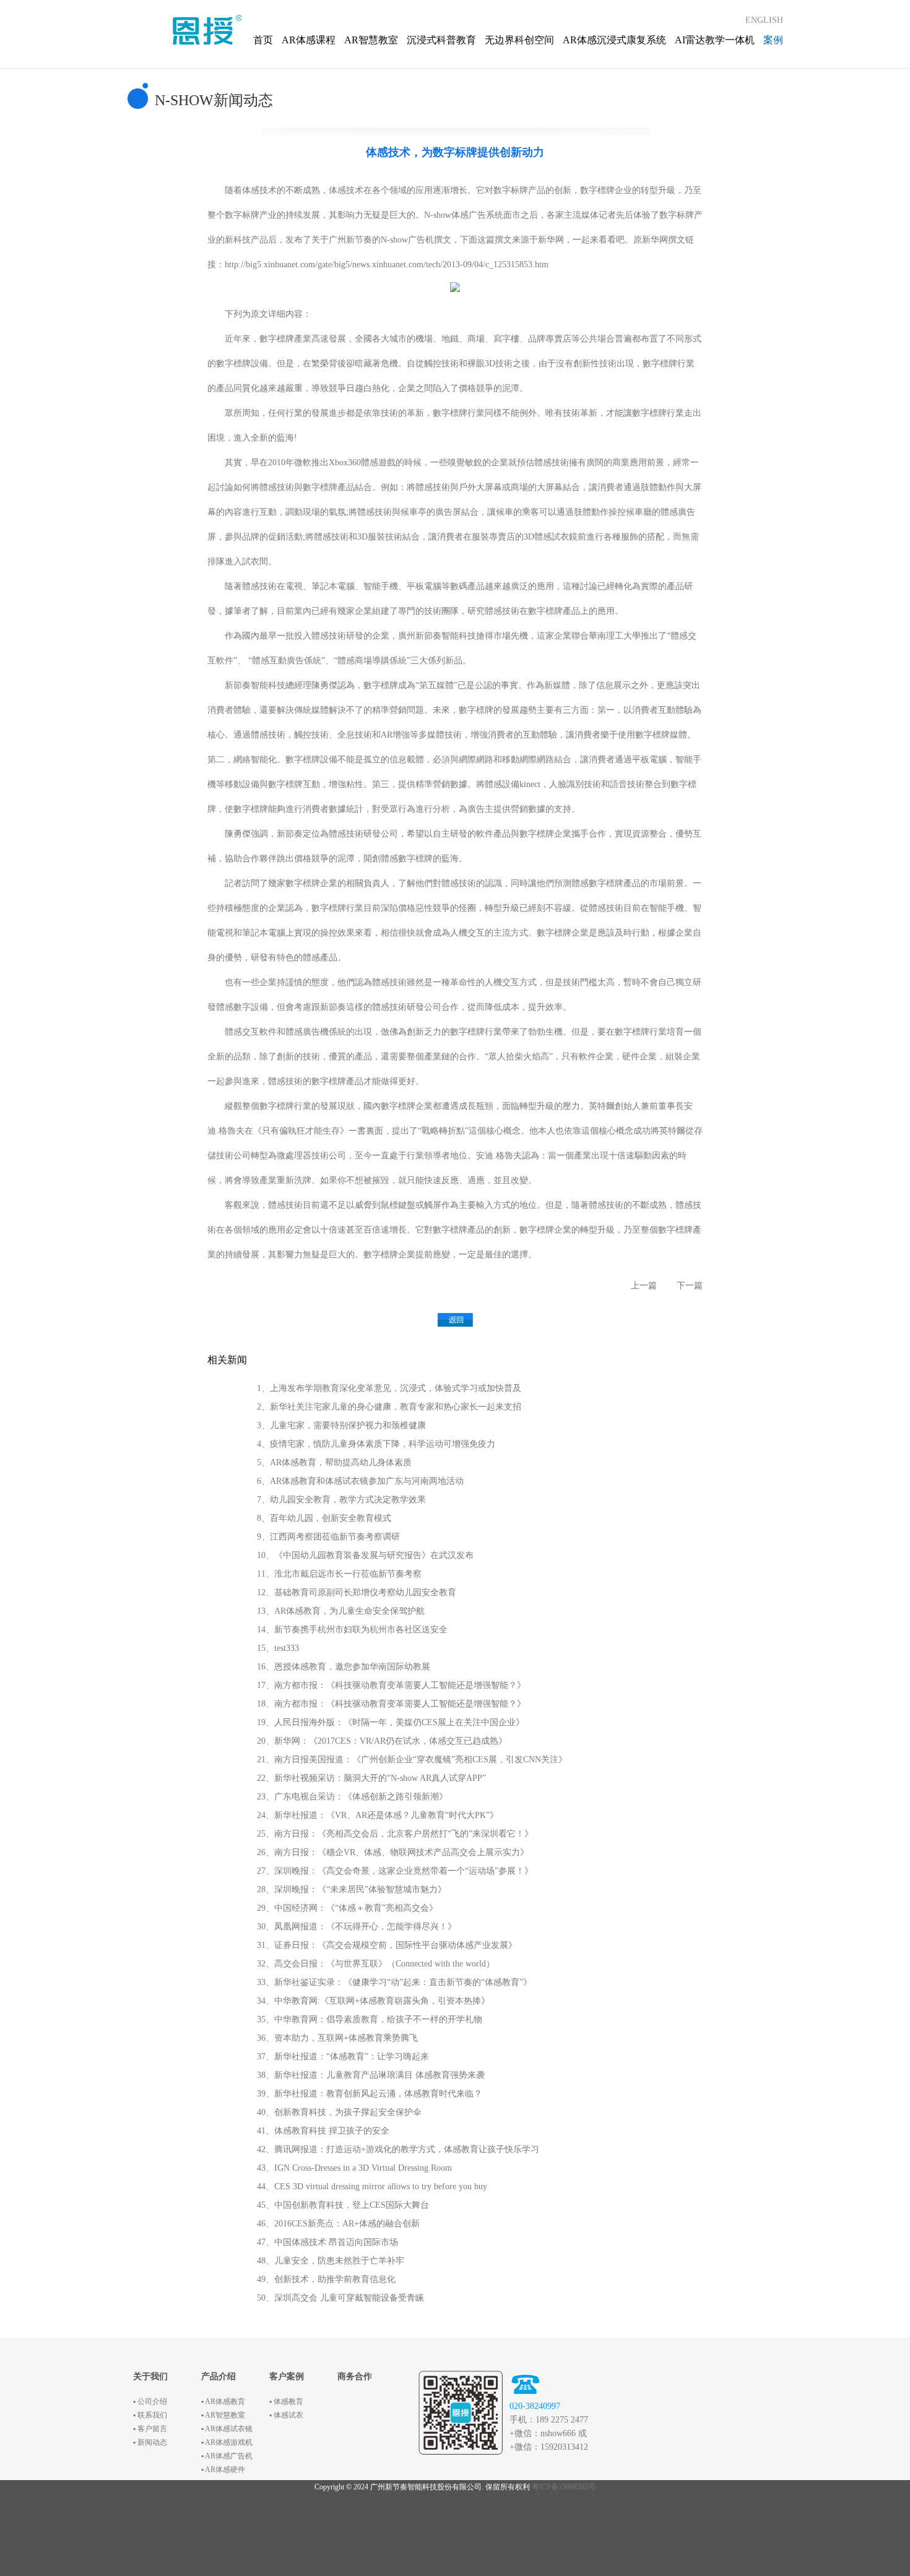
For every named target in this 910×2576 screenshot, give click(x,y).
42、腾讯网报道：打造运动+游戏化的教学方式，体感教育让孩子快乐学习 (398, 2149)
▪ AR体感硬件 (223, 2470)
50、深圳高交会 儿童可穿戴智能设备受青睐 (340, 2298)
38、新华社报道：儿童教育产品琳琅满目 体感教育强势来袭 (371, 2075)
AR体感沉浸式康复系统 (614, 40)
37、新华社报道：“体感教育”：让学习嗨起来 (343, 2057)
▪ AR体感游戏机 (227, 2442)
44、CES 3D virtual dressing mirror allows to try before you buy (372, 2186)
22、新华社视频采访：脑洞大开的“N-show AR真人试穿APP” (371, 1778)
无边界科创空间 (519, 40)
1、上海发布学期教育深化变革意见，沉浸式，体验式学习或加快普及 (389, 1388)
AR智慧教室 (371, 40)
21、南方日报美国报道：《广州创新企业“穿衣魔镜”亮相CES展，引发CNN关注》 (412, 1760)
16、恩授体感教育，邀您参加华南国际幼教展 (344, 1667)
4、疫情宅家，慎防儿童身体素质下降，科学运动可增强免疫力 (376, 1444)
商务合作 (355, 2376)
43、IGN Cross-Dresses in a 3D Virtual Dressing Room (354, 2168)
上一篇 (644, 1286)
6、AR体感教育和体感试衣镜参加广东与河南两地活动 (360, 1481)
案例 (773, 40)
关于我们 (150, 2376)
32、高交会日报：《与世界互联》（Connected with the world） (376, 1964)
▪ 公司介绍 (150, 2402)
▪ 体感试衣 (286, 2415)
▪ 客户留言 (150, 2429)
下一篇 (690, 1286)
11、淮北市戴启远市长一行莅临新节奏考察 (339, 1574)
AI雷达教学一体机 (715, 40)
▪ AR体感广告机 (227, 2456)
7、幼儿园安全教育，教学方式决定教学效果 (341, 1500)
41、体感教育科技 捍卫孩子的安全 (323, 2131)
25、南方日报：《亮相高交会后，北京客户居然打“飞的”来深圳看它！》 (395, 1834)
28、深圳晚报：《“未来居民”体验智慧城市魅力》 (352, 1889)
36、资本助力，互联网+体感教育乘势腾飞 (337, 2038)
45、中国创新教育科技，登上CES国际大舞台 (343, 2205)
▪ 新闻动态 (150, 2442)
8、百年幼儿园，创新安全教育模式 (324, 1518)
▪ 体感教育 (286, 2402)
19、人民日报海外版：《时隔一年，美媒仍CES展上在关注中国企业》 (391, 1722)
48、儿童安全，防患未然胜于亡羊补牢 (331, 2261)
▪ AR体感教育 (223, 2402)
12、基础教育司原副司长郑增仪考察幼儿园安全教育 (357, 1592)
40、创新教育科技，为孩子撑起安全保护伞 (339, 2112)
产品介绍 (219, 2376)
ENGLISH (764, 20)
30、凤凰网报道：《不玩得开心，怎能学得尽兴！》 (357, 1927)
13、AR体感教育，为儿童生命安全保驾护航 (341, 1611)
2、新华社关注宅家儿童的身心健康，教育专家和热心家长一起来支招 (389, 1407)
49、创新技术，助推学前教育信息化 (326, 2279)
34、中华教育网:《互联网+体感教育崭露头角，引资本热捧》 (373, 2001)
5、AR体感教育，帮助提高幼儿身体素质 (334, 1462)
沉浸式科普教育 (441, 40)
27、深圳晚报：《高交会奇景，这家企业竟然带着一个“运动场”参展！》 (395, 1871)
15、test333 (278, 1648)
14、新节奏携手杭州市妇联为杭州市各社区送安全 (352, 1630)
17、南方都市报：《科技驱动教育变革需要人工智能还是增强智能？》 (391, 1685)
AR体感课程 (309, 40)
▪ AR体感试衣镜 (227, 2429)
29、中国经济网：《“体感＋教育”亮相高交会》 (347, 1908)
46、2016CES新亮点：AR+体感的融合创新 (338, 2224)
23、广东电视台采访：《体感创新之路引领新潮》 (352, 1797)
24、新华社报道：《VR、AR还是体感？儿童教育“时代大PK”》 (378, 1815)
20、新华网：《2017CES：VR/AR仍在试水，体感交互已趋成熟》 (382, 1741)
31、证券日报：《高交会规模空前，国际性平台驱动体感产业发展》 (387, 1945)
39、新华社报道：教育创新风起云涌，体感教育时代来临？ (370, 2094)
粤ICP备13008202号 (564, 2487)
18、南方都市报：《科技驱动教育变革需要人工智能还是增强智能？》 (391, 1704)
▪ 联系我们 (150, 2415)
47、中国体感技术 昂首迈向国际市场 (327, 2242)
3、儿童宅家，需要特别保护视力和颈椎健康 (341, 1425)
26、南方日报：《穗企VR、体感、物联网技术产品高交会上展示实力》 (393, 1852)
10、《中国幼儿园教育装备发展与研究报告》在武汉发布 (365, 1555)
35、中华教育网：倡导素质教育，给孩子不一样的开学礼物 (370, 2019)
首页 (263, 40)
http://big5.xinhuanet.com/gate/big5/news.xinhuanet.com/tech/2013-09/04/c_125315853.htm (387, 265)
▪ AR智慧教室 (223, 2415)
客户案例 (287, 2376)
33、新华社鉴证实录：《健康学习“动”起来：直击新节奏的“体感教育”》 (394, 1982)
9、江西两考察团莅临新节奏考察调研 (328, 1537)
